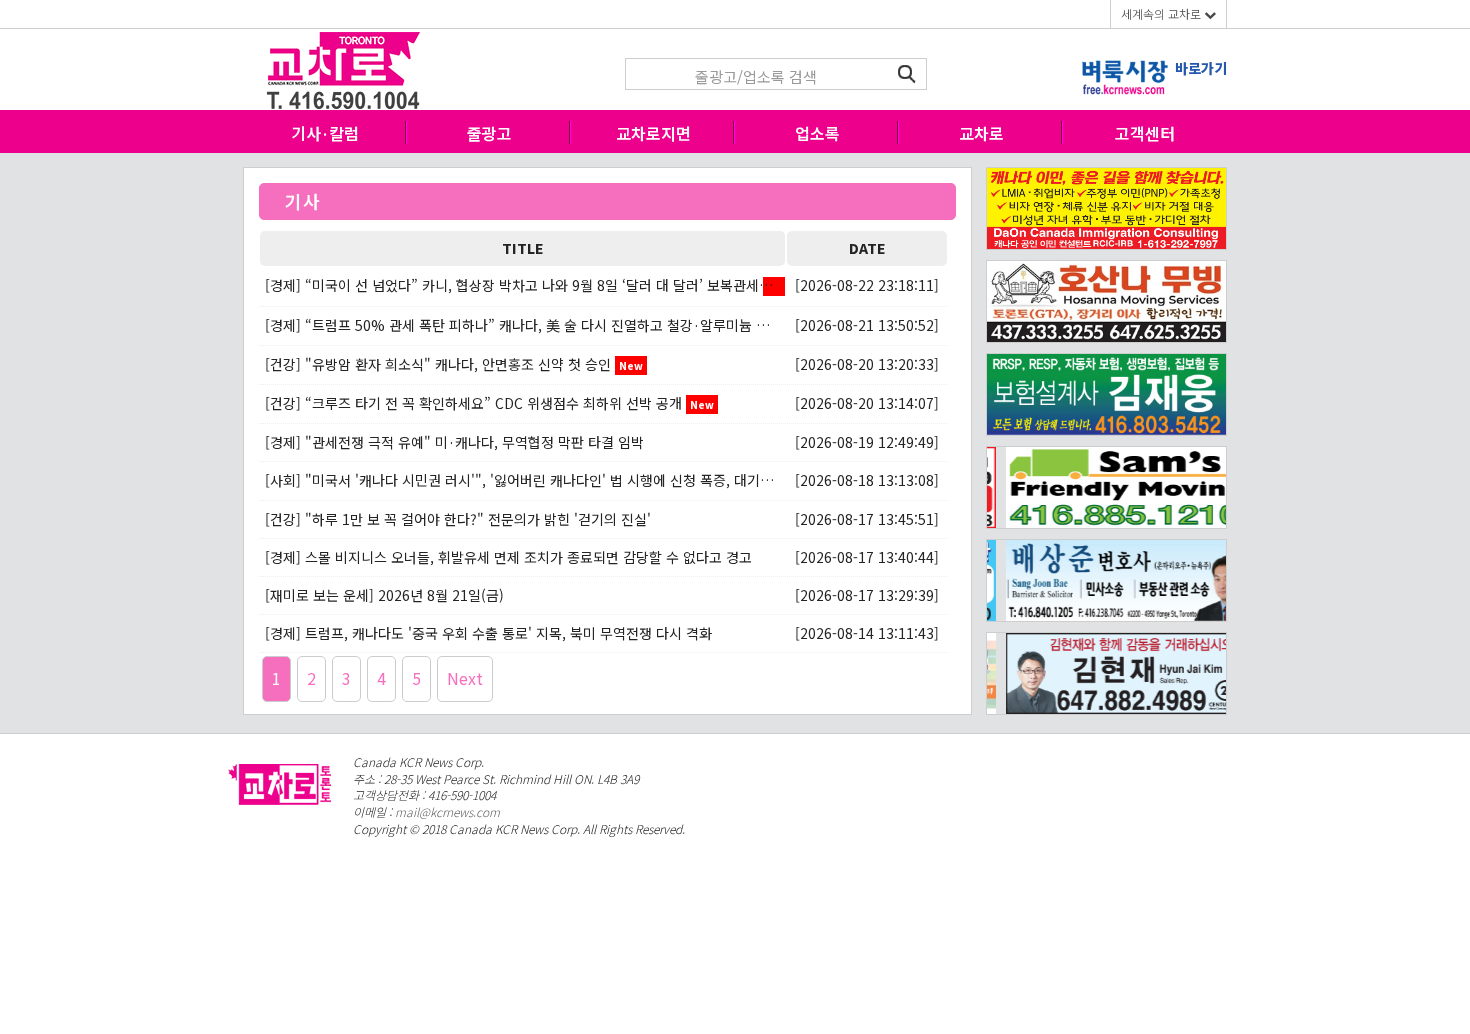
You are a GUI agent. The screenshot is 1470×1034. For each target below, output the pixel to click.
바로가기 (1201, 68)
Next (465, 678)
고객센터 (1145, 133)
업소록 (817, 133)
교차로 (981, 133)
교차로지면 (653, 133)
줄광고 (489, 133)
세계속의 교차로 (1162, 13)
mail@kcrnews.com (447, 811)
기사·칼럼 (325, 133)
